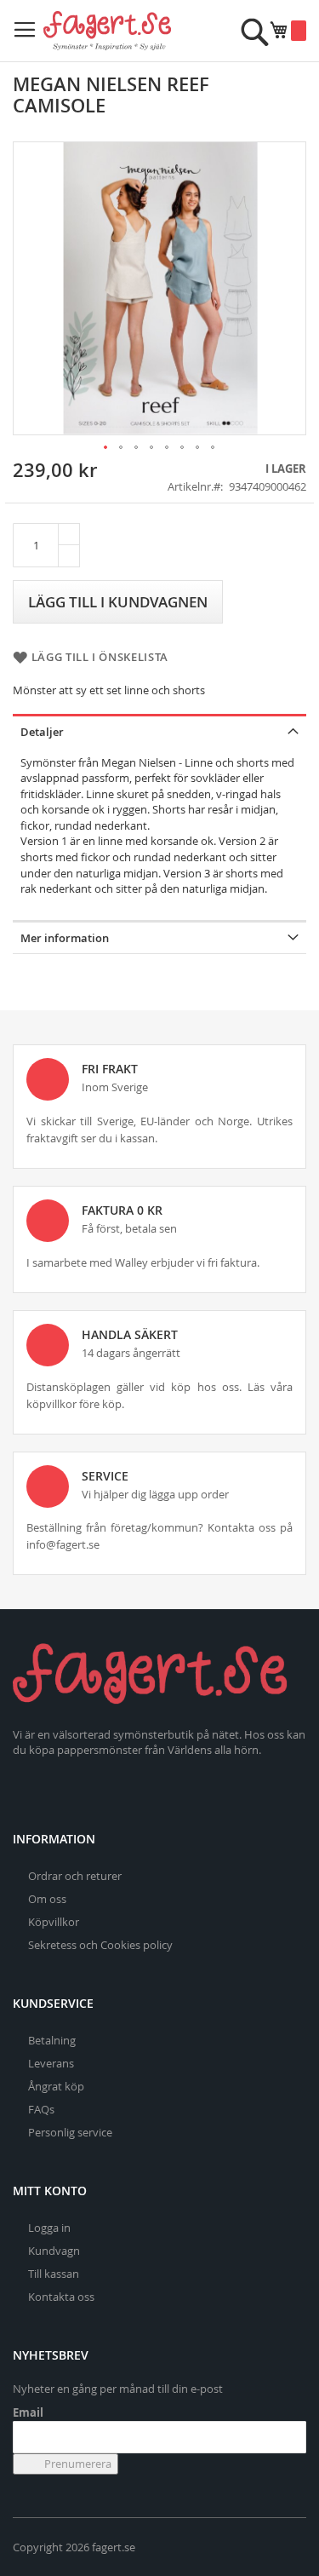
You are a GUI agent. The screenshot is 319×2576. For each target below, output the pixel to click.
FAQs (41, 2109)
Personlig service (70, 2132)
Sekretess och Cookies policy (100, 1945)
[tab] (159, 730)
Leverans (51, 2063)
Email (28, 2412)
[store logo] (107, 31)
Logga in (49, 2228)
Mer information (65, 938)
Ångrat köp (56, 2086)
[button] (106, 448)
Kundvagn (54, 2251)
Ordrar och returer (75, 1876)
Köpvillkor (54, 1922)
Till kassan (54, 2274)
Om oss (47, 1899)
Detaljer (42, 732)
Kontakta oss (61, 2297)
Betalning (52, 2040)
